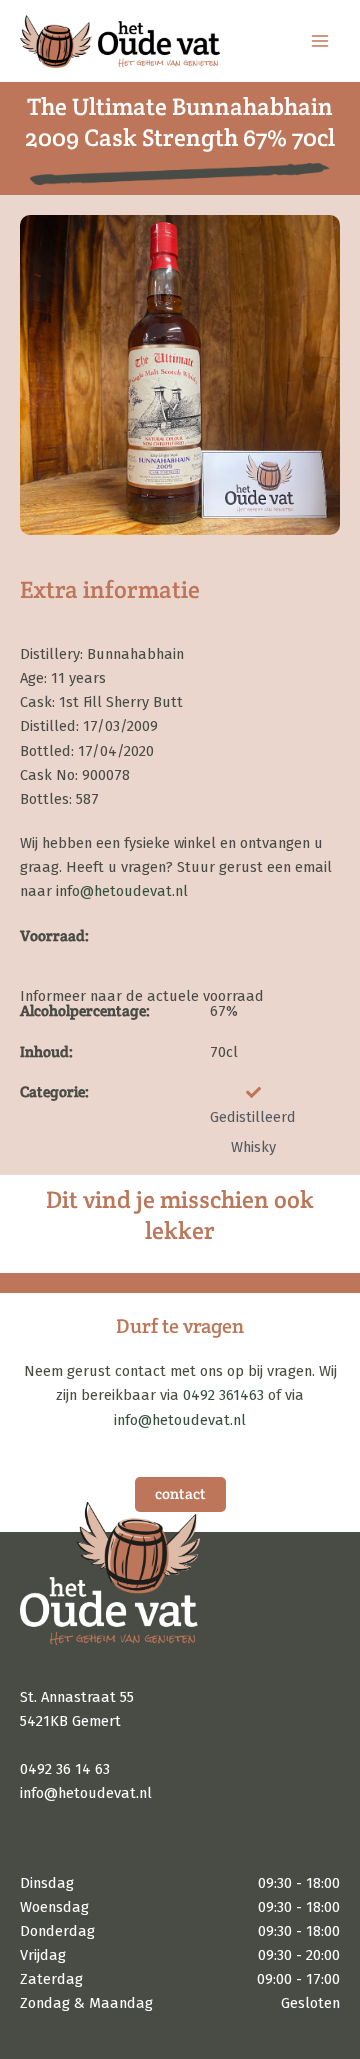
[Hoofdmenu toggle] (320, 41)
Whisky (253, 1147)
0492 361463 (223, 1395)
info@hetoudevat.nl (122, 891)
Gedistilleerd (253, 1117)
